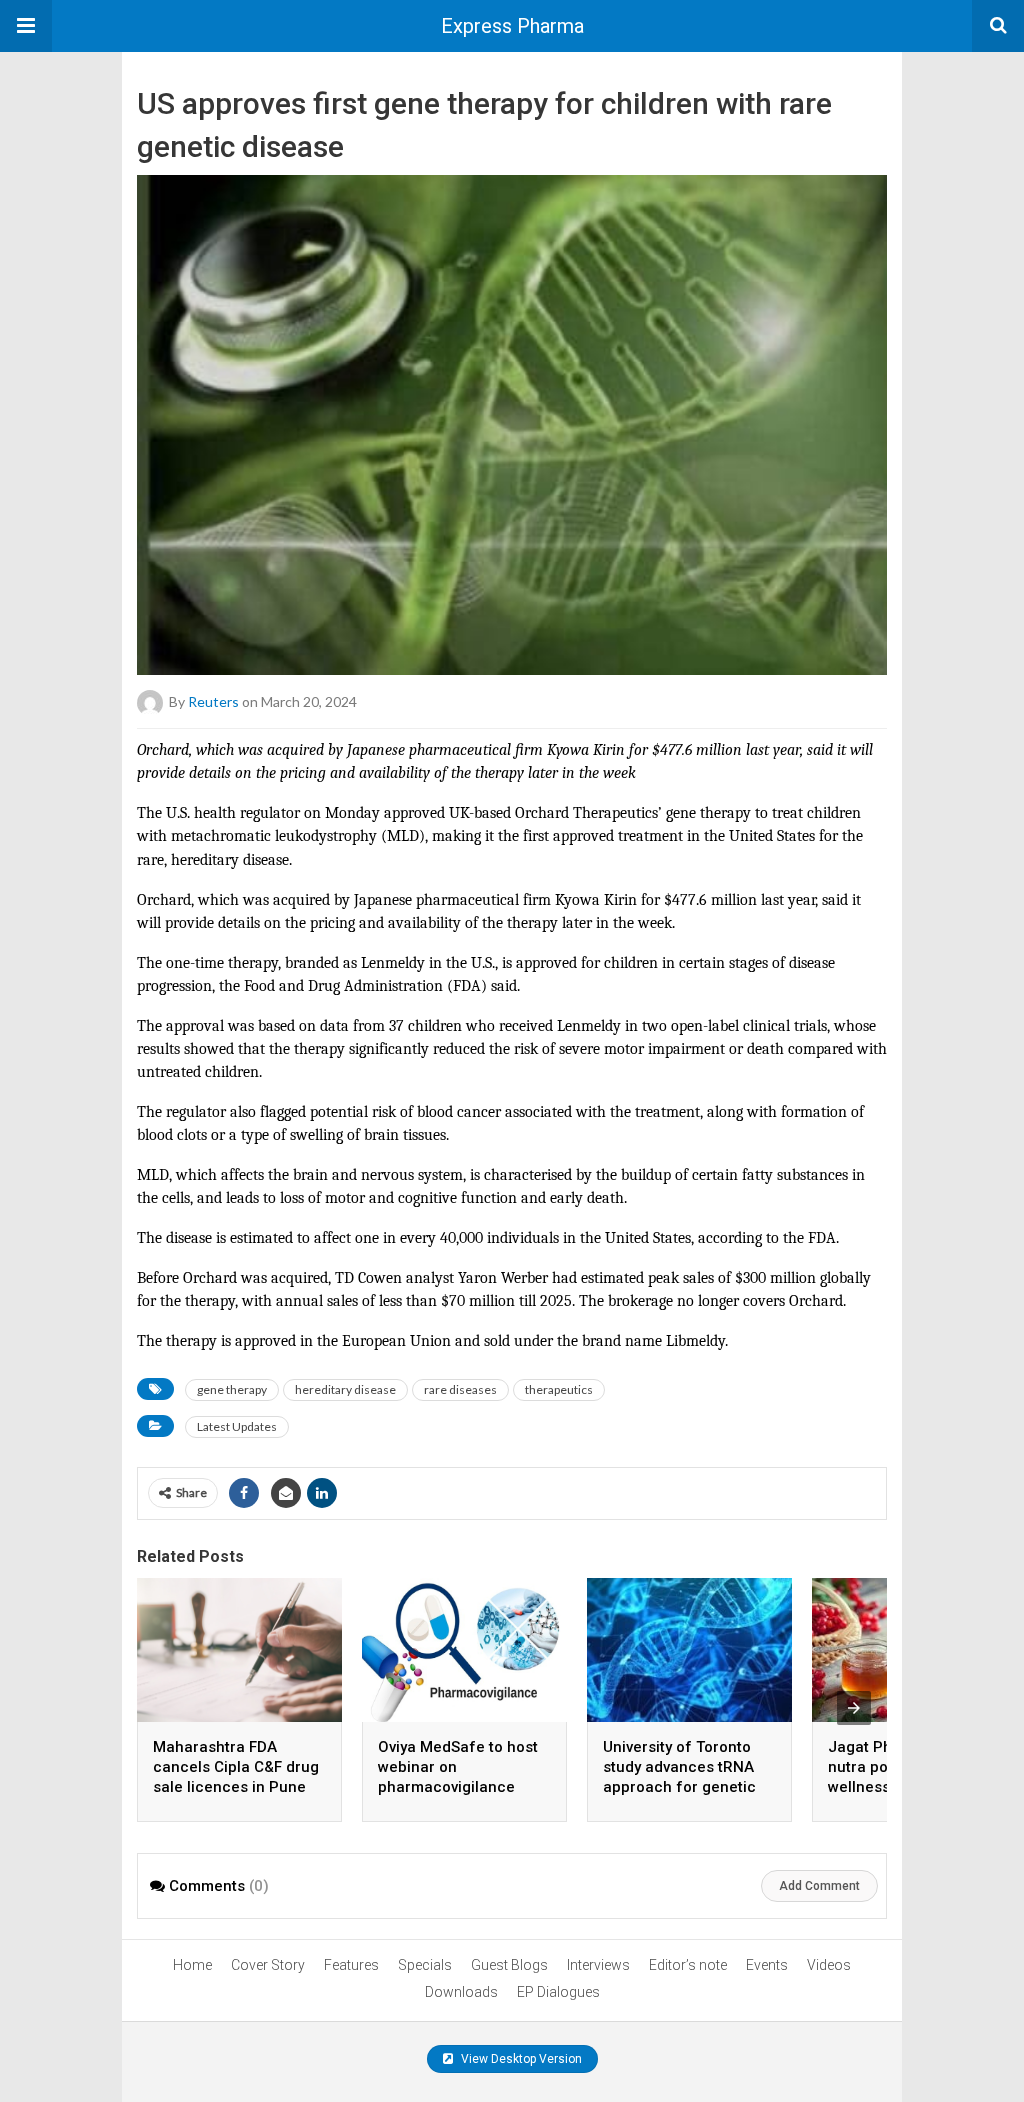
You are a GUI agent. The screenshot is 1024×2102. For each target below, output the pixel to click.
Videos (829, 1965)
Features (351, 1965)
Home (192, 1965)
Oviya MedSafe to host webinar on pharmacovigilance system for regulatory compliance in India (458, 1787)
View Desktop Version (520, 2059)
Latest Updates (237, 1426)
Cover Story (268, 1965)
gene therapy (232, 1389)
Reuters (213, 701)
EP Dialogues (558, 1992)
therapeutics (559, 1389)
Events (767, 1965)
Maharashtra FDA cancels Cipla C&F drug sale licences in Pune (236, 1767)
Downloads (461, 1992)
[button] (26, 26)
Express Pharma (512, 26)
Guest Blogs (509, 1965)
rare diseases (460, 1389)
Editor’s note (688, 1965)
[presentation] (854, 1708)
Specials (425, 1965)
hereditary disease (345, 1389)
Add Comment (819, 1886)
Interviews (598, 1965)
